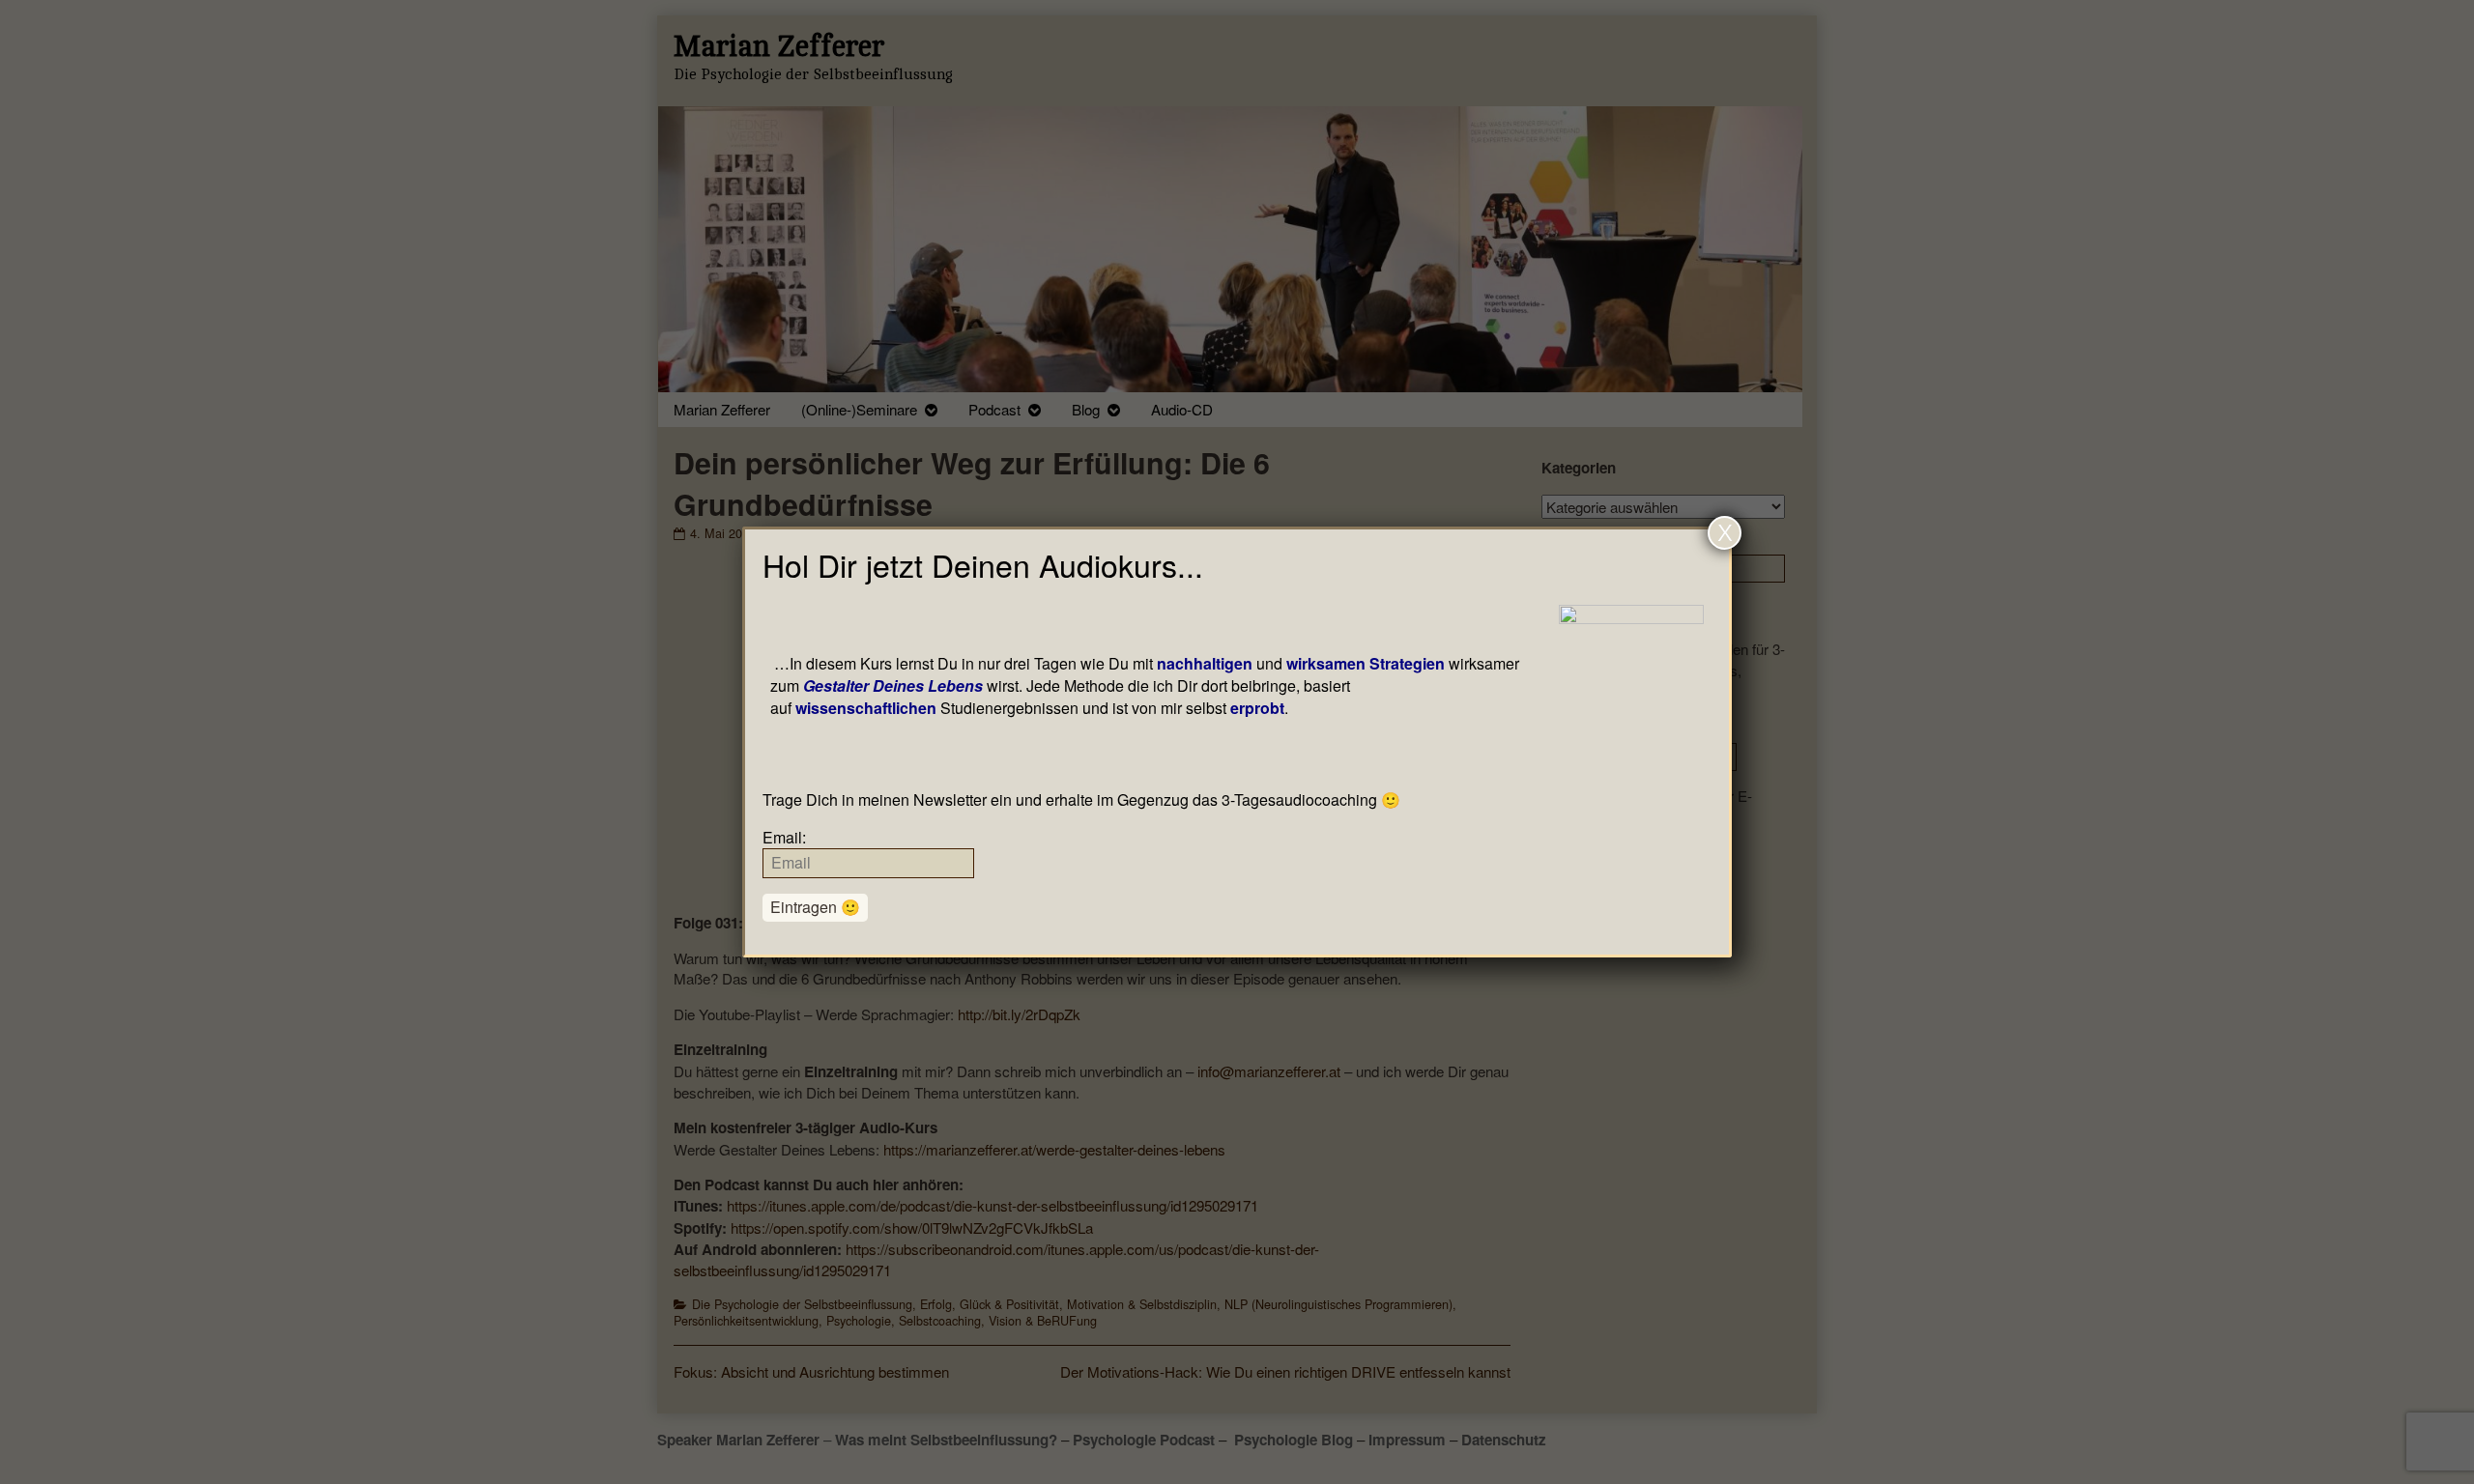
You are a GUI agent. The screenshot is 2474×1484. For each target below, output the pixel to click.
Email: (784, 837)
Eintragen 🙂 (815, 907)
